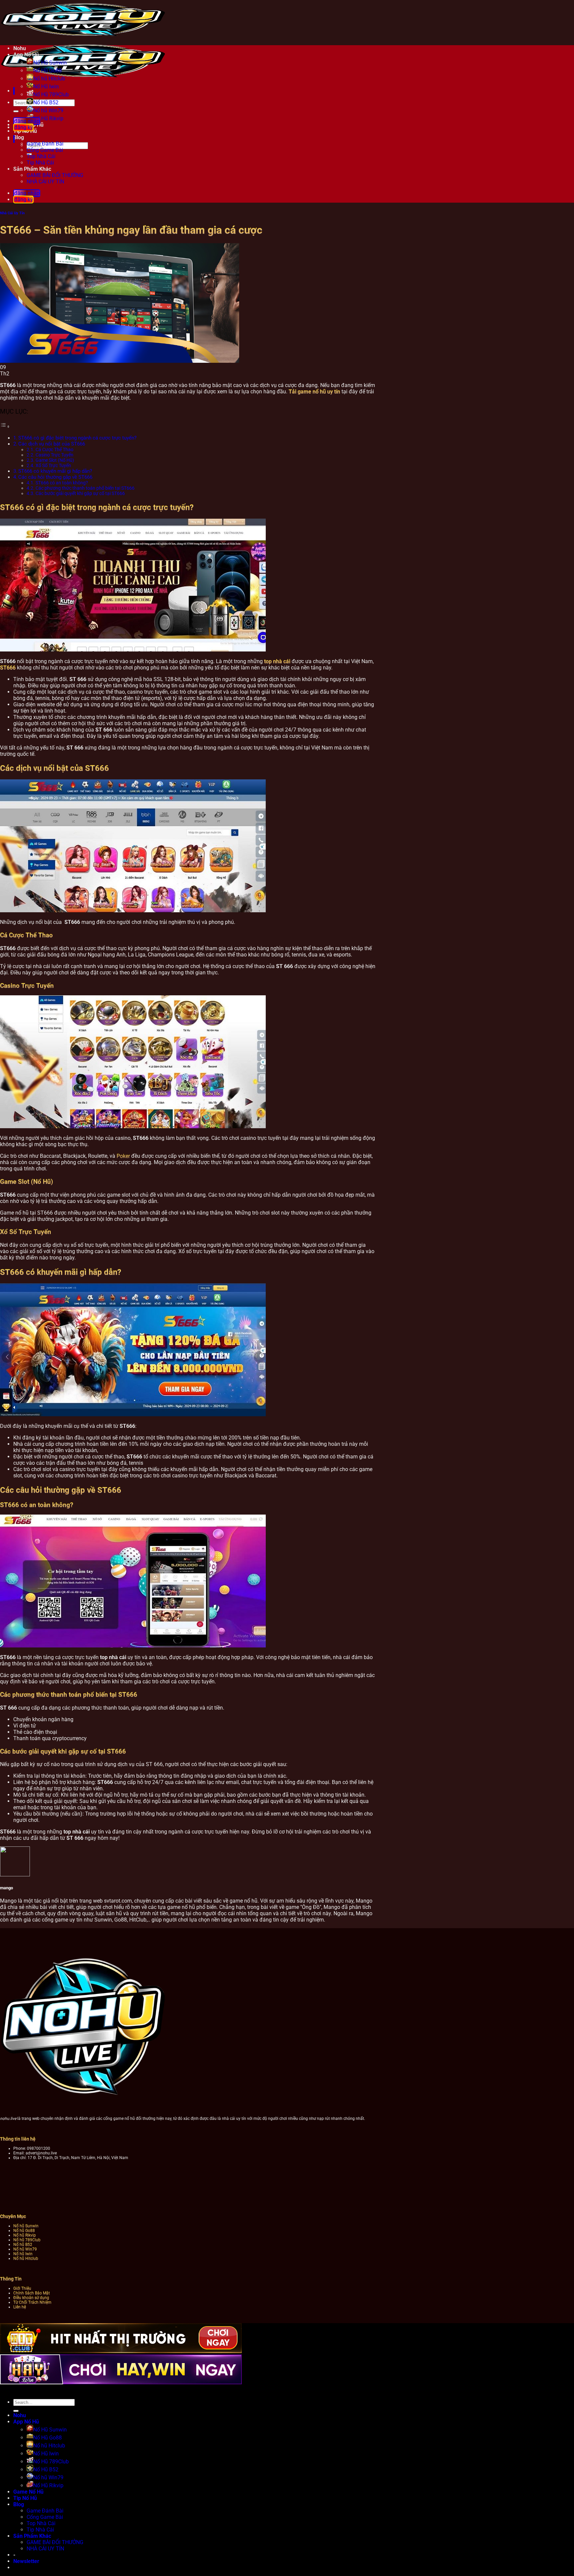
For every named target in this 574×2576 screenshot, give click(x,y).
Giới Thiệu (22, 2288)
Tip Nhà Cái (40, 163)
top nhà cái (277, 661)
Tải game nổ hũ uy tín (314, 392)
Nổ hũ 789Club (27, 2240)
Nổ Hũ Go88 (48, 71)
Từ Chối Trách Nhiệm (32, 2302)
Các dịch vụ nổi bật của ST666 (52, 444)
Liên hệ (20, 2307)
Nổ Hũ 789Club (51, 95)
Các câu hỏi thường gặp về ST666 (55, 477)
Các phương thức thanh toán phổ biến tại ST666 (85, 488)
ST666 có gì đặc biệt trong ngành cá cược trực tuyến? (77, 438)
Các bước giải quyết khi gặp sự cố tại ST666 (80, 493)
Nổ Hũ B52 (46, 102)
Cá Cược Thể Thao (54, 449)
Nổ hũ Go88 (24, 2230)
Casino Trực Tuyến (54, 455)
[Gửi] (16, 111)
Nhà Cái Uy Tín (12, 213)
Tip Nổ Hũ (25, 2498)
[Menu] (12, 91)
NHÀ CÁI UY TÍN (45, 182)
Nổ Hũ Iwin (46, 87)
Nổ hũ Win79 (48, 110)
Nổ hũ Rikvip (25, 2235)
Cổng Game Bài (45, 150)
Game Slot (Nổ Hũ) (55, 460)
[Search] (12, 139)
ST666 (8, 668)
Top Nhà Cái (41, 156)
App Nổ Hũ (26, 55)
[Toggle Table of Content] (5, 426)
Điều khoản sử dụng (31, 2298)
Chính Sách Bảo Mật (32, 2293)
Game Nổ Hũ (28, 2492)
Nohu (20, 48)
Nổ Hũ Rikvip (48, 2485)
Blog (19, 2504)
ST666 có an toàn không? (62, 483)
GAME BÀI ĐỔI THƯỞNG (55, 175)
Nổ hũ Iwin (23, 2254)
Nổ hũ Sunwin (26, 2226)
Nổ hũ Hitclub (49, 79)
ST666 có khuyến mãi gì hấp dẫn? (55, 471)
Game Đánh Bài (45, 144)
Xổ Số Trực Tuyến (53, 465)
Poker (123, 1156)
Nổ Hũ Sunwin (50, 63)
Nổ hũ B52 (23, 2244)
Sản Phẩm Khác (32, 169)
